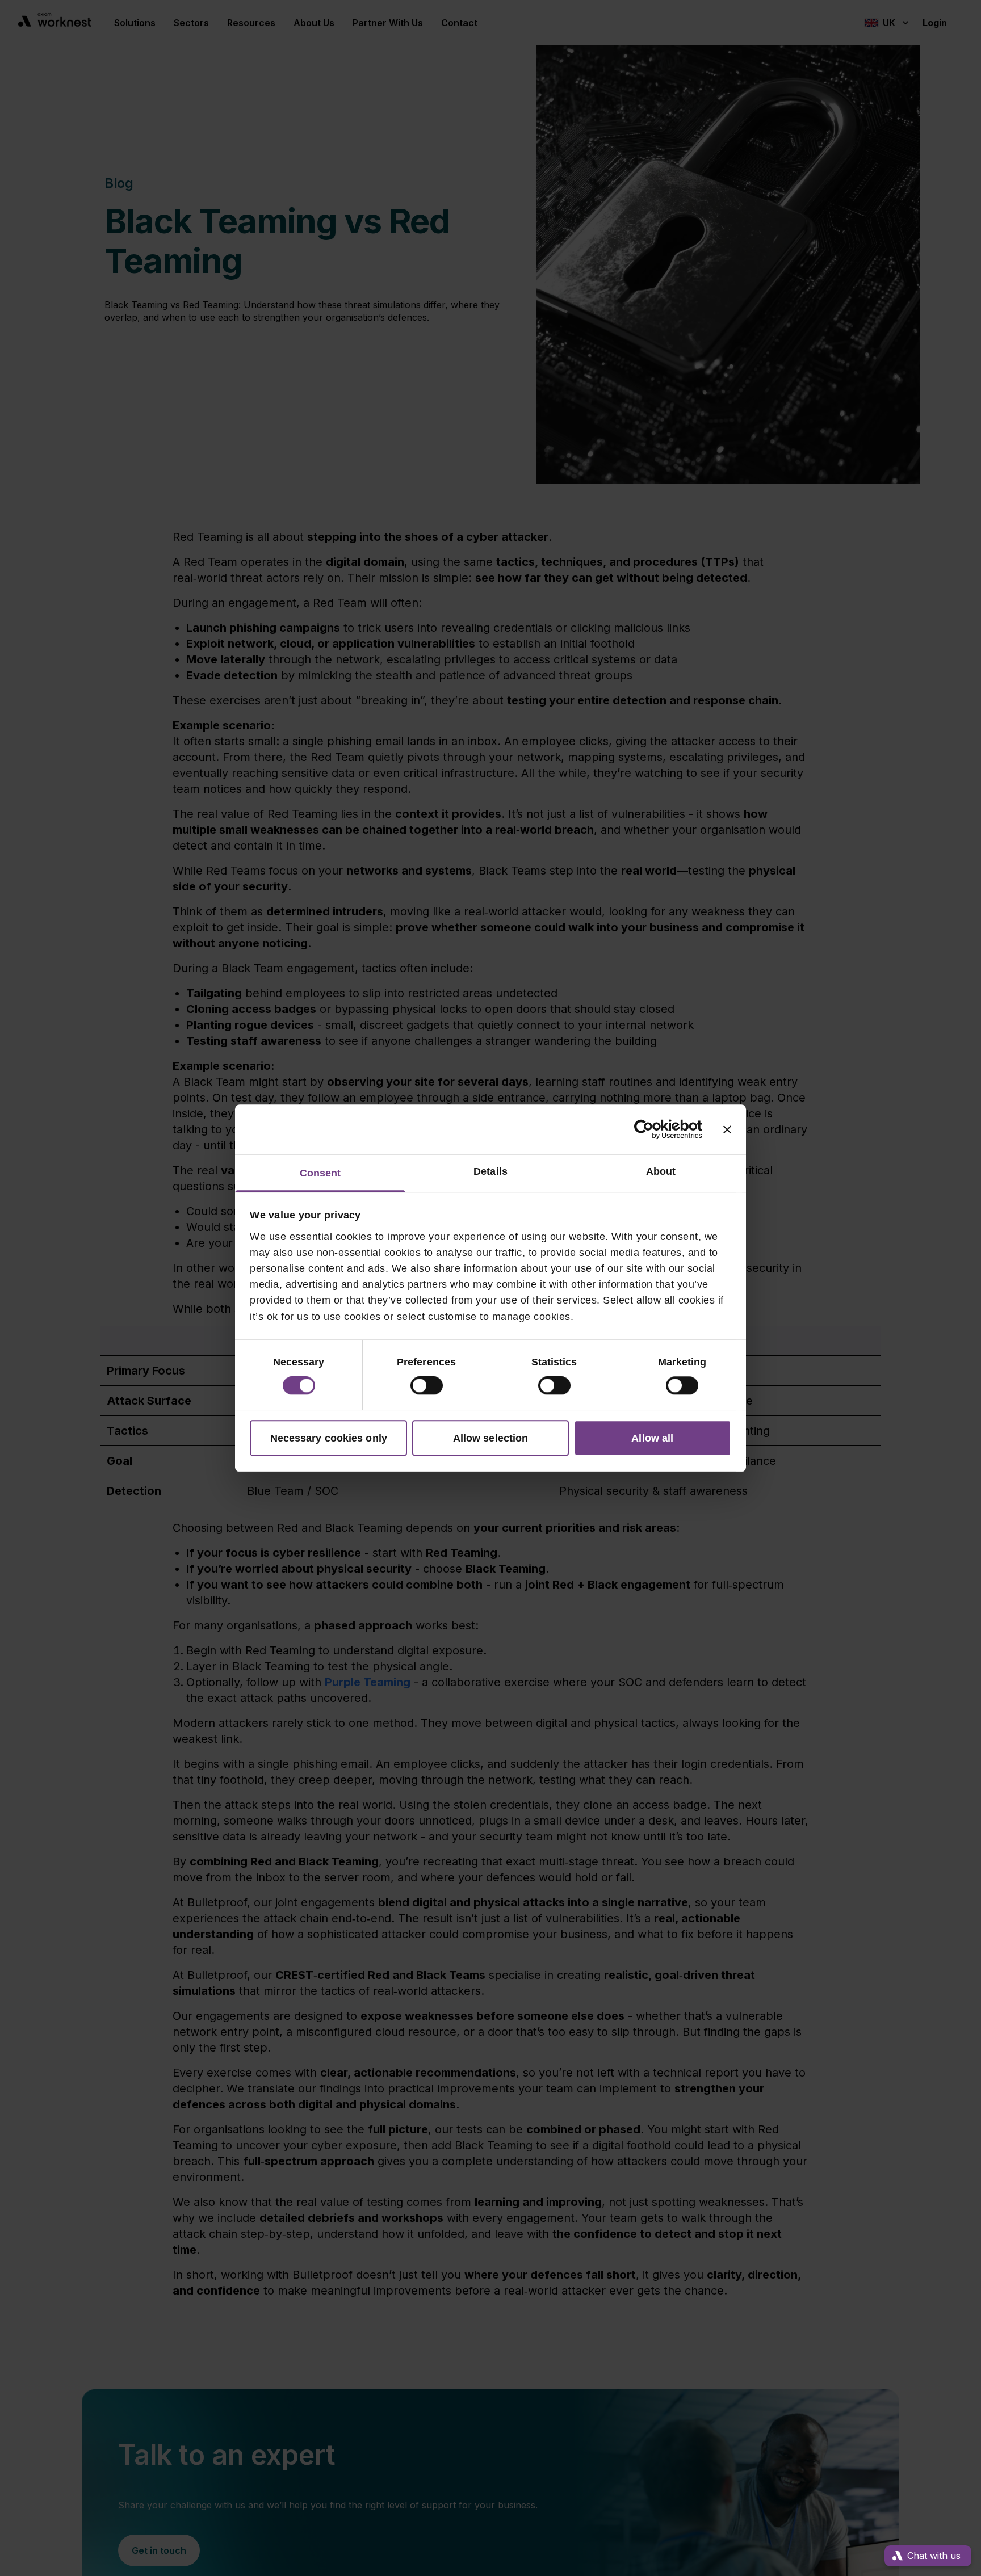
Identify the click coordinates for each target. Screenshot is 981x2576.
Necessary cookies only (329, 1438)
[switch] (427, 1385)
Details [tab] (491, 1172)
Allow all (652, 1438)
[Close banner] (727, 1129)
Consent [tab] (320, 1174)
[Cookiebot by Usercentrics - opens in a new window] (653, 1129)
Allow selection (491, 1438)
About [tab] (661, 1172)
